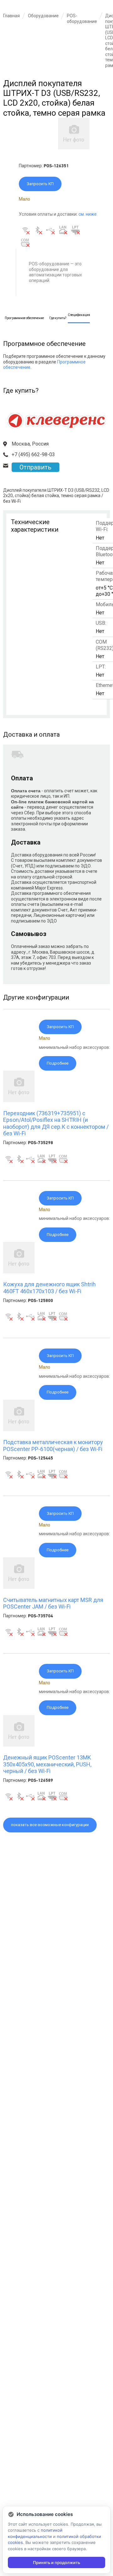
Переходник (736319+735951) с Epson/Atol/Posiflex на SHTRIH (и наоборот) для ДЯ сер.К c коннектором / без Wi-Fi (56, 1123)
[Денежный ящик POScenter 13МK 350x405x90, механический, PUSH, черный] (19, 1745)
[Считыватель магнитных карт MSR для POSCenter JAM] (19, 1587)
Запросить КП (40, 184)
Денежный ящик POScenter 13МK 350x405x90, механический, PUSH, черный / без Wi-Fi (47, 1764)
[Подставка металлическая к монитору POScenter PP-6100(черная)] (19, 1430)
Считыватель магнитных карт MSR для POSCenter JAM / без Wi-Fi (53, 1603)
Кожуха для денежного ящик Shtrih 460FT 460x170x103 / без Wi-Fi (49, 1288)
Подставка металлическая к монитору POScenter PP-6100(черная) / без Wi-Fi (53, 1446)
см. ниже (88, 214)
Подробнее (58, 1063)
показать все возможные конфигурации (50, 1825)
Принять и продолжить (56, 2562)
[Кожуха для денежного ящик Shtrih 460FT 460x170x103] (19, 1272)
